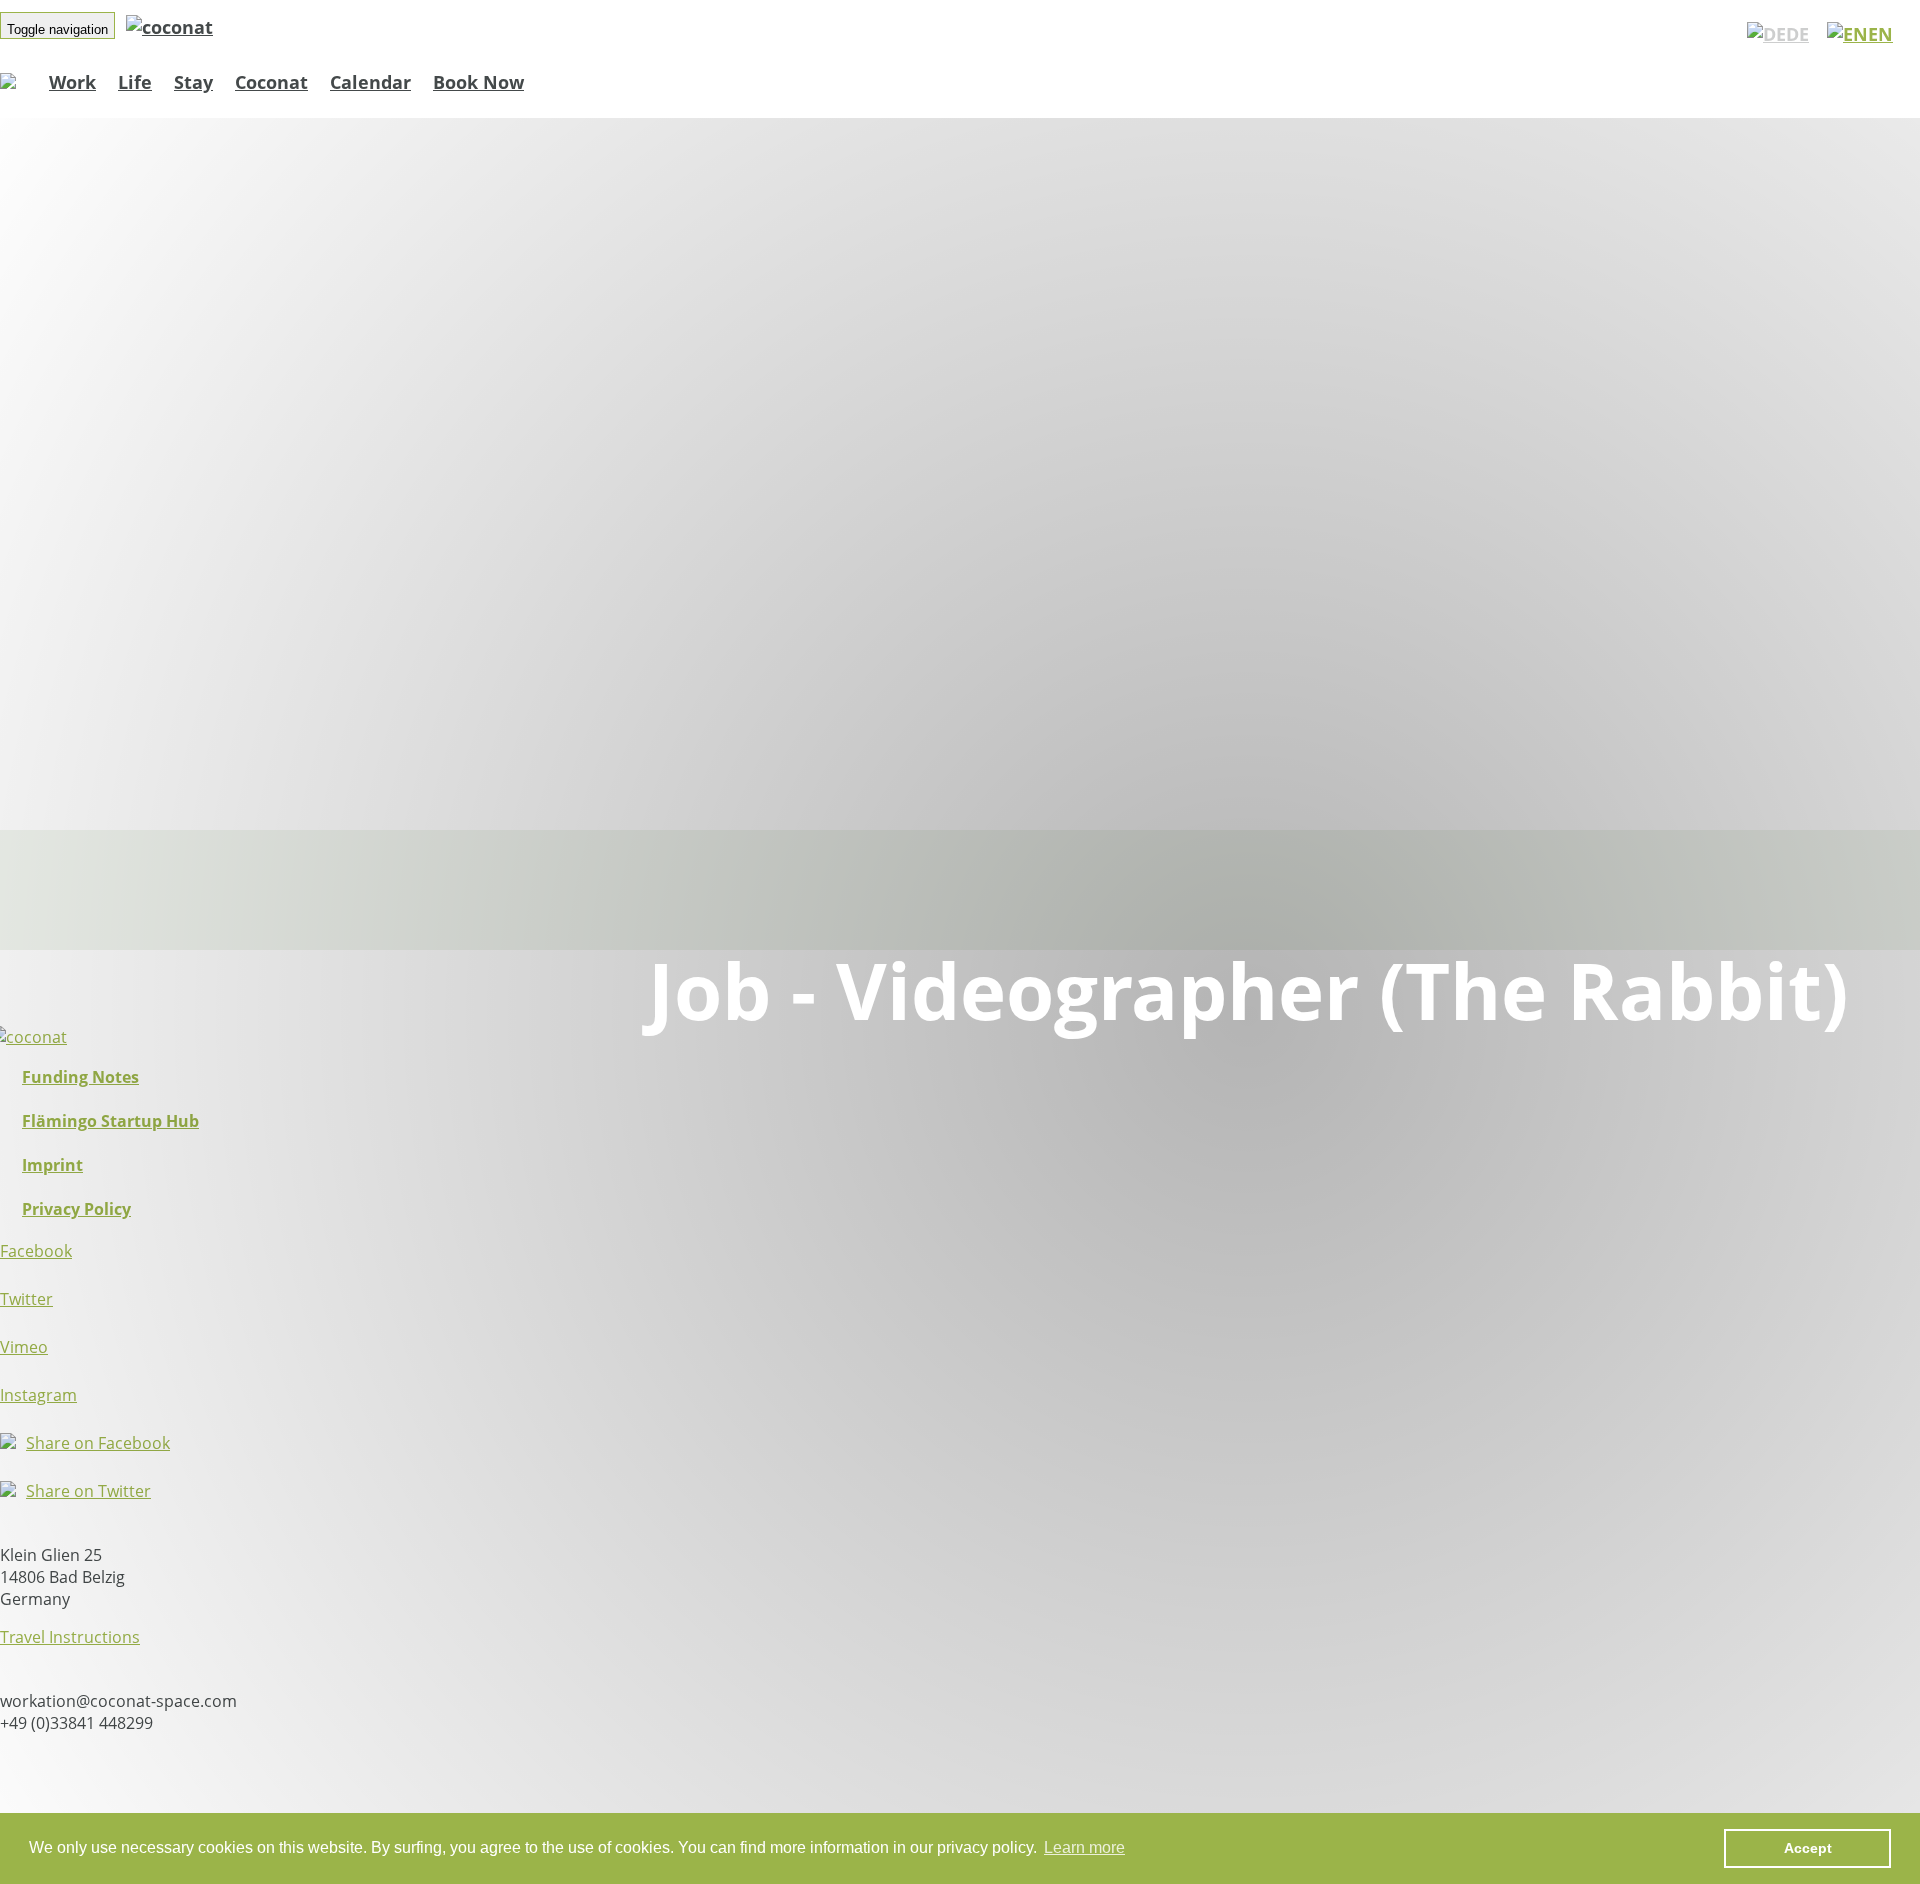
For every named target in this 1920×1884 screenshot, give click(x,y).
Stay (193, 82)
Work (72, 82)
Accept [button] (1808, 1848)
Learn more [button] (1084, 1847)
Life (135, 82)
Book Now (478, 82)
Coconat (271, 82)
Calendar (370, 82)
